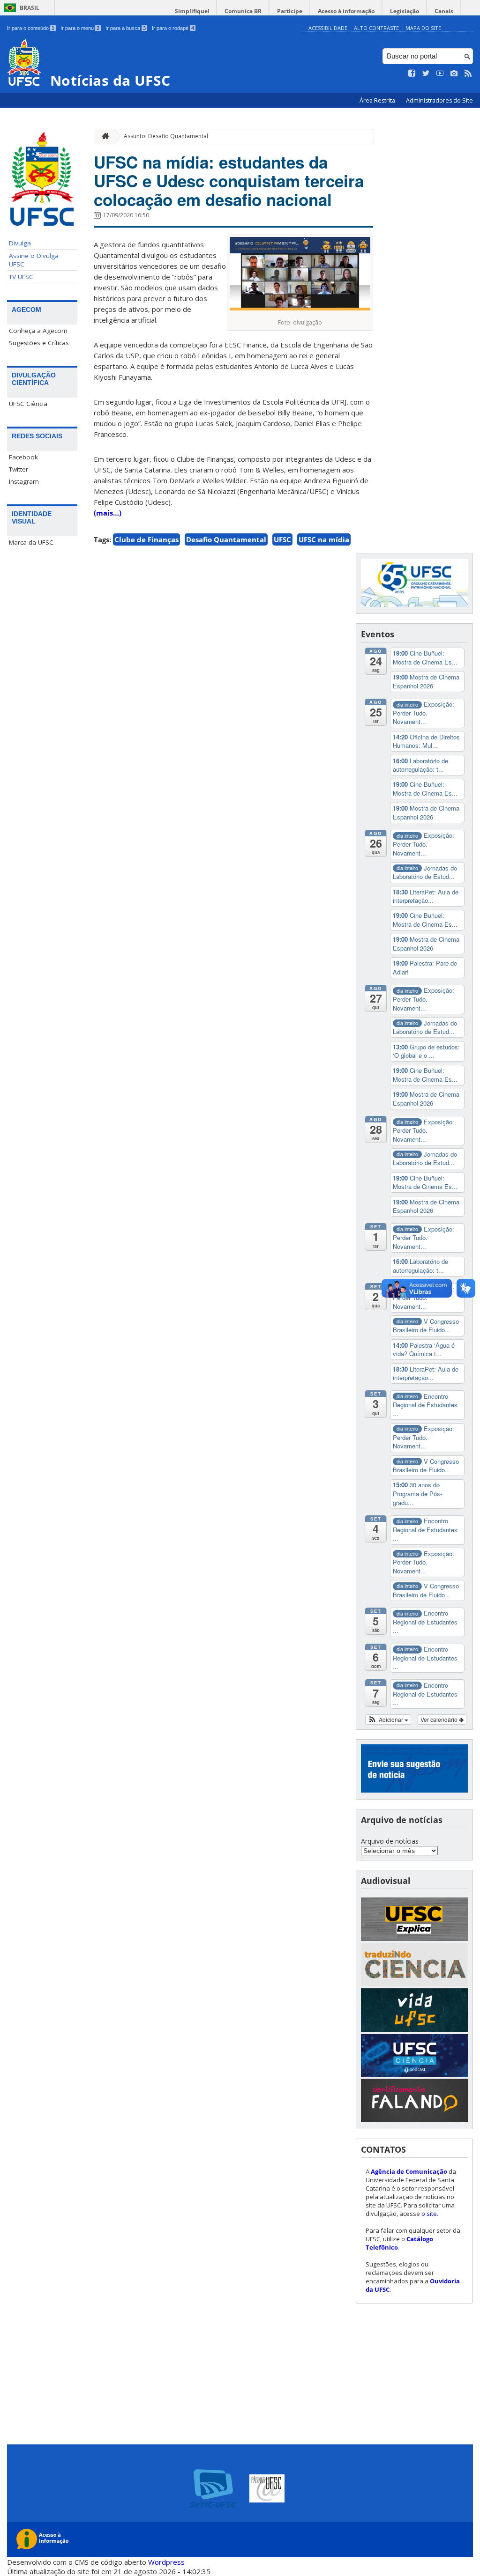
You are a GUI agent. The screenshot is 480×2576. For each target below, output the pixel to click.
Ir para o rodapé (173, 28)
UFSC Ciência (28, 404)
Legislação (405, 11)
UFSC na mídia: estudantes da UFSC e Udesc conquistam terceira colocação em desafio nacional (229, 181)
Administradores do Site (439, 100)
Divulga (20, 243)
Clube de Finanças (146, 539)
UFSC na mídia (324, 539)
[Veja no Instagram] (454, 74)
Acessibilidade (328, 28)
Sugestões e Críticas (39, 343)
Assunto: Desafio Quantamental (166, 136)
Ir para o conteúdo (31, 28)
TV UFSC (21, 277)
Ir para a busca (126, 28)
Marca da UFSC (31, 542)
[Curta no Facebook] (412, 74)
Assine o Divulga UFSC (34, 260)
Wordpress (166, 2562)
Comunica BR (243, 11)
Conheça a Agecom (38, 331)
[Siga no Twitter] (426, 74)
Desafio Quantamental (226, 539)
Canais (444, 11)
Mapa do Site (423, 28)
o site (429, 2214)
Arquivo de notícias (390, 1841)
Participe (290, 11)
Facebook (23, 457)
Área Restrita (378, 100)
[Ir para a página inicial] (103, 137)
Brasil (30, 8)
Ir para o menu (80, 28)
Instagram (24, 481)
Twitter (19, 469)
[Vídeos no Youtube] (440, 74)
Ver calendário (440, 1719)
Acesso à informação (346, 11)
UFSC (282, 539)
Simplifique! (192, 11)
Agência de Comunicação (409, 2171)
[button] (388, 1720)
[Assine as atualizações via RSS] (468, 74)
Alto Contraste (376, 28)
